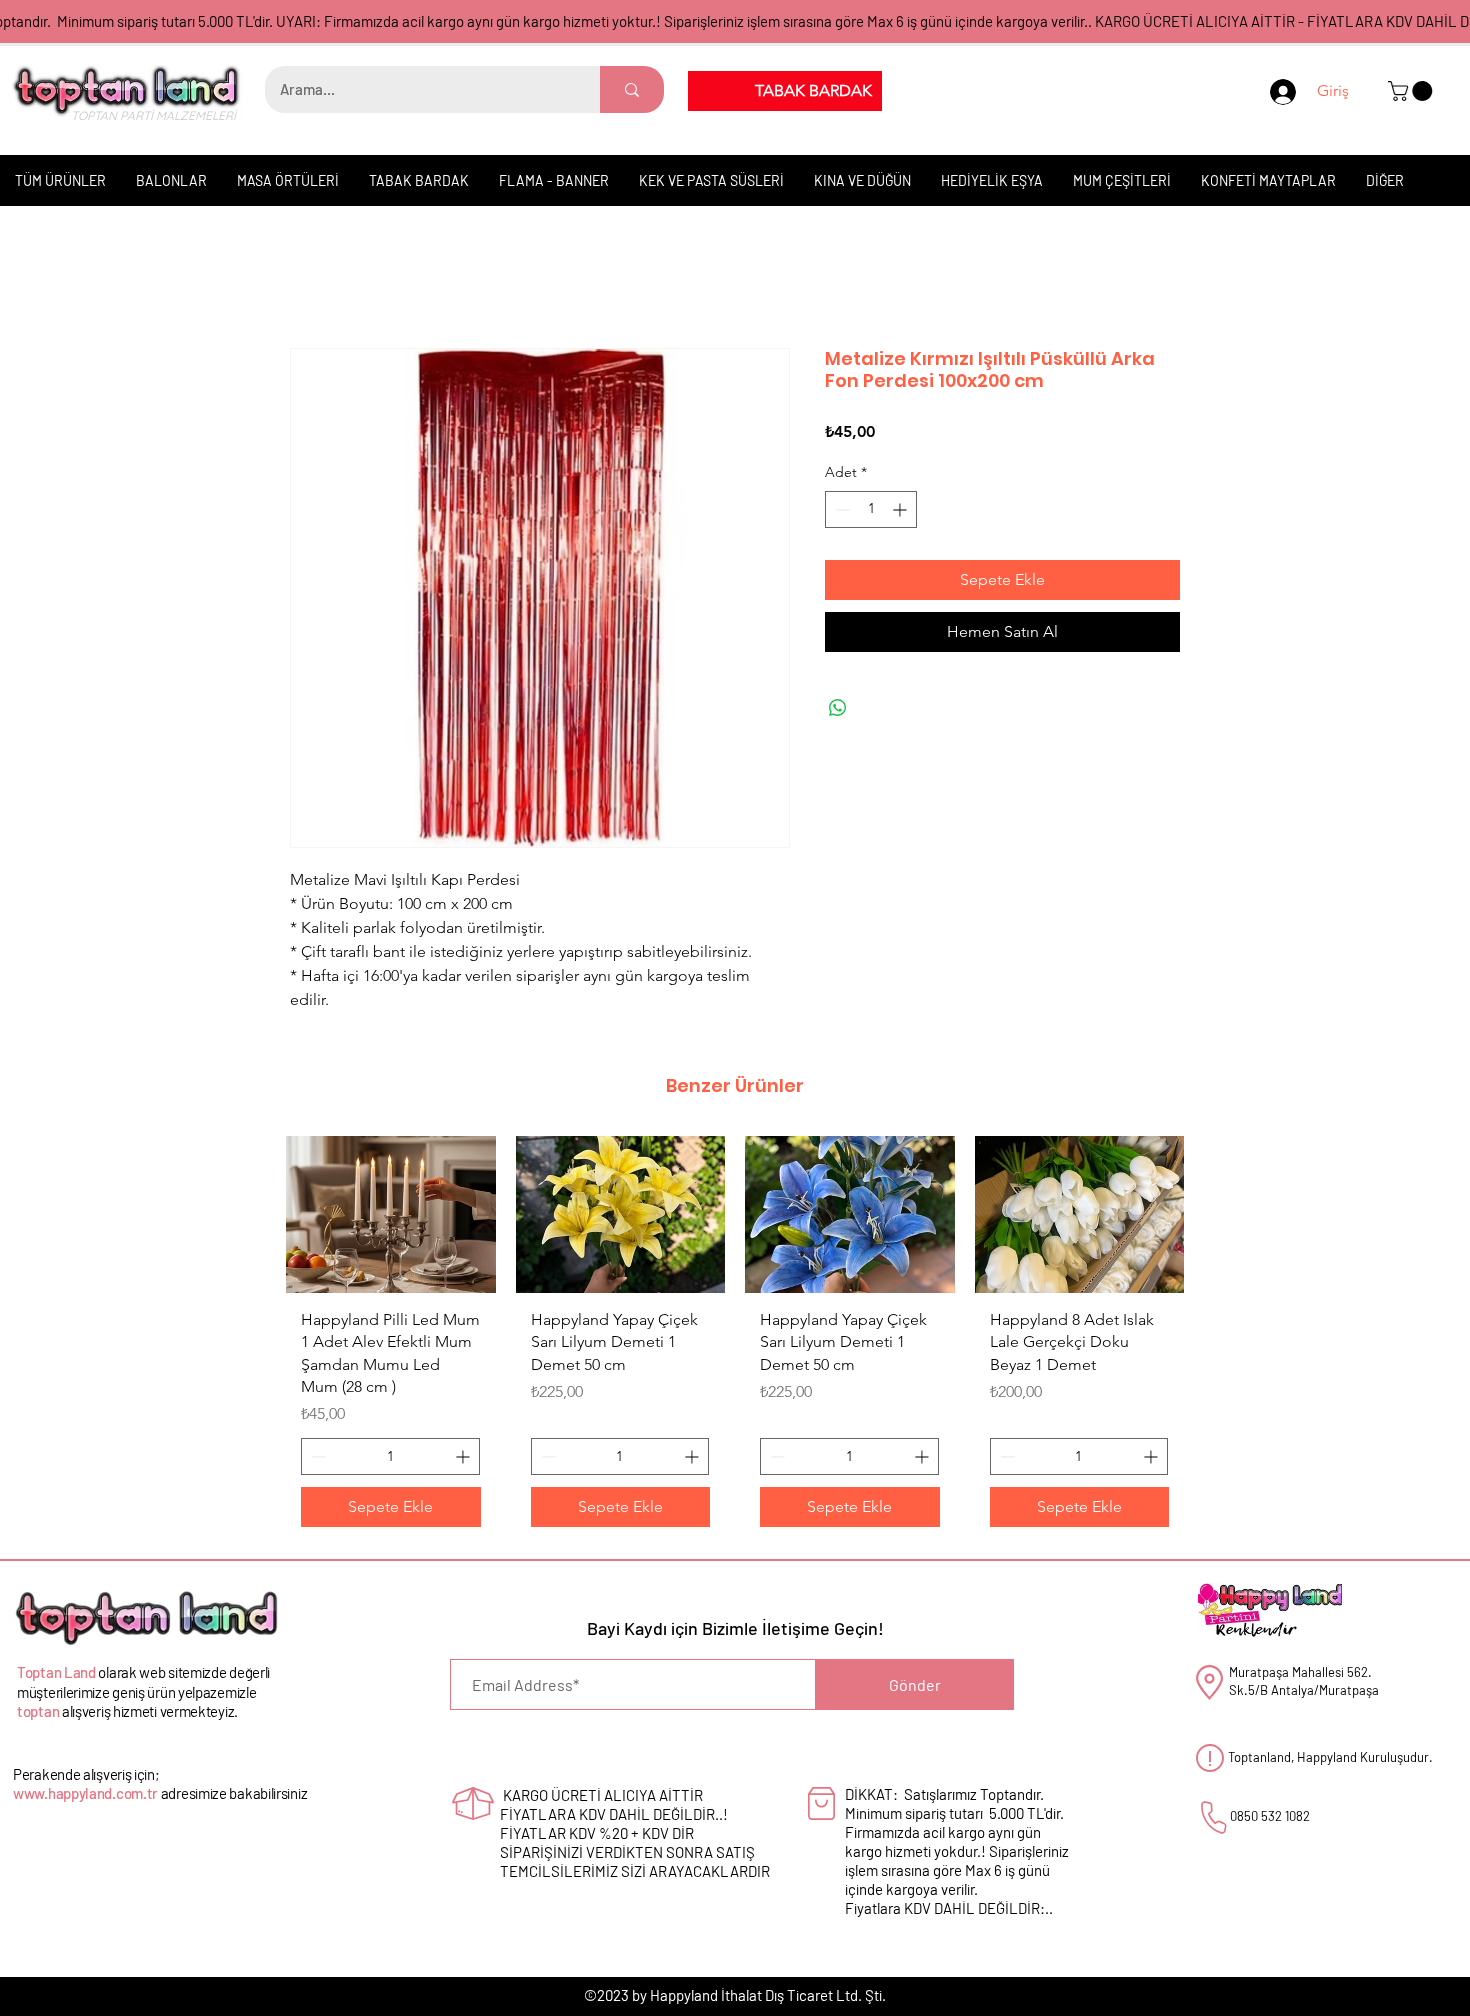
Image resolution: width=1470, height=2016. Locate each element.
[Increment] (901, 510)
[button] (1412, 91)
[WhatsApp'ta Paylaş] (838, 709)
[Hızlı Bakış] (391, 1215)
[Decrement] (840, 510)
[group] (735, 1340)
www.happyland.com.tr (85, 1795)
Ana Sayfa (324, 277)
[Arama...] (632, 89)
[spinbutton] (871, 510)
